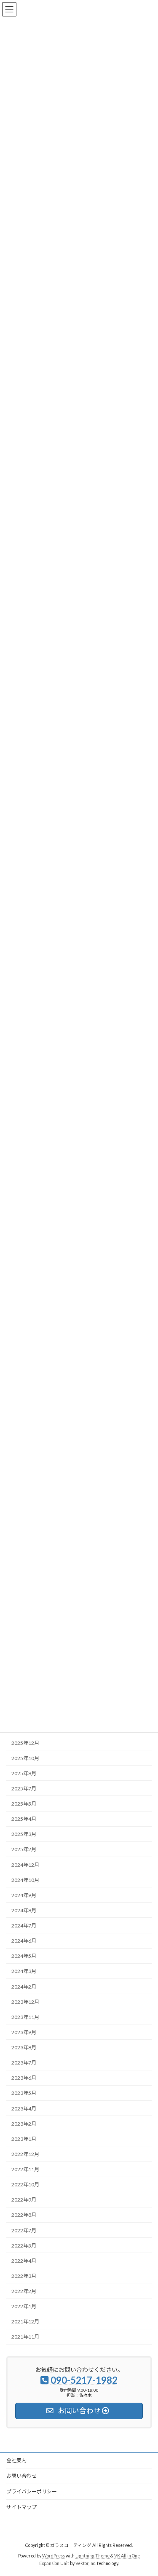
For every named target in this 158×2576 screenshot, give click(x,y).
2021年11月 (25, 2337)
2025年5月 (24, 1804)
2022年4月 (24, 2261)
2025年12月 (25, 1743)
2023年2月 (24, 2124)
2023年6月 (24, 2078)
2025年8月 (24, 1773)
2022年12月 (25, 2154)
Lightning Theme (92, 2555)
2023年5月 (24, 2093)
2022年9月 (24, 2200)
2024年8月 (24, 1910)
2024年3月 (24, 1972)
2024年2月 (24, 1987)
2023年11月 (25, 2017)
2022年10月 (25, 2184)
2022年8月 (24, 2215)
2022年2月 (24, 2291)
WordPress (54, 2555)
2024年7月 (24, 1926)
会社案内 (16, 2460)
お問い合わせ (21, 2476)
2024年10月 (25, 1880)
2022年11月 (25, 2169)
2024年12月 (25, 1865)
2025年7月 (24, 1789)
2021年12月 (25, 2322)
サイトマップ (21, 2507)
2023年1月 (24, 2139)
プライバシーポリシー (32, 2491)
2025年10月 (25, 1758)
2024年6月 (24, 1941)
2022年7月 (24, 2230)
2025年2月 (24, 1850)
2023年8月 (24, 2047)
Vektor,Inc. (86, 2563)
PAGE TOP (146, 2490)
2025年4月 (24, 1819)
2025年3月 (24, 1834)
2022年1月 (24, 2306)
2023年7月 (24, 2063)
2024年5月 (24, 1956)
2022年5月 (24, 2246)
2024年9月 (24, 1895)
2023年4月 (24, 2109)
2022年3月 (24, 2276)
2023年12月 (25, 2002)
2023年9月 (24, 2032)
